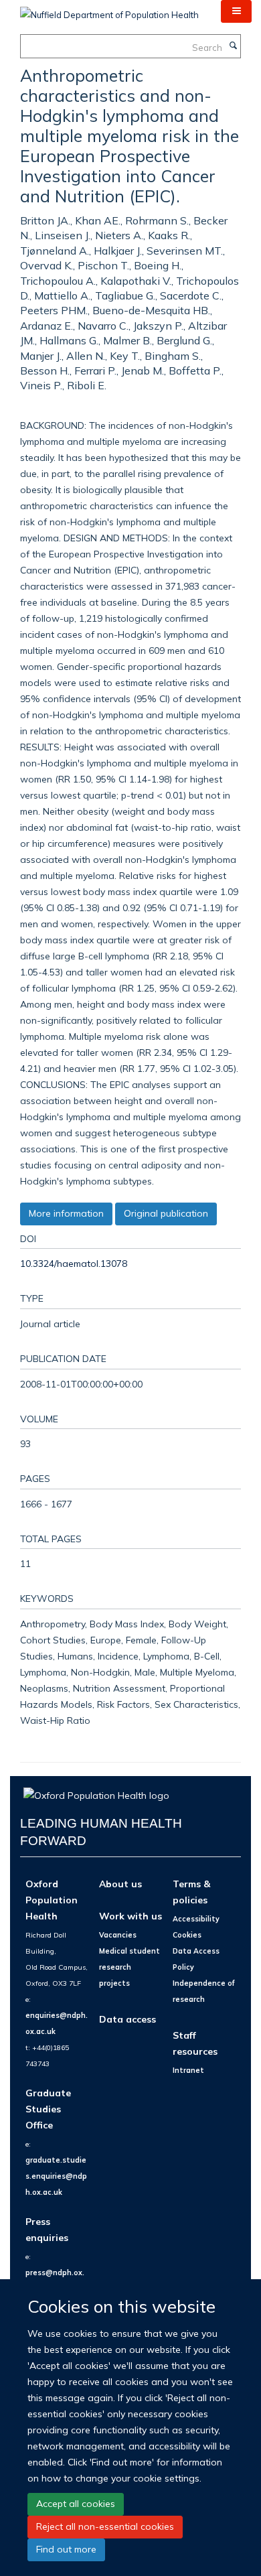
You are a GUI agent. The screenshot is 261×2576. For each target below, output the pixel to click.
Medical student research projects (129, 1967)
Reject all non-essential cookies (105, 2526)
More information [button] (66, 1213)
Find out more (66, 2549)
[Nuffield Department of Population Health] (109, 10)
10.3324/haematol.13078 (74, 1263)
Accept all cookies (76, 2504)
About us (120, 1884)
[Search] (233, 46)
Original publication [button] (166, 1213)
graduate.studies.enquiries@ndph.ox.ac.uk (56, 2176)
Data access (127, 2019)
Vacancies (118, 1935)
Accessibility (196, 1919)
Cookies (187, 1935)
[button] (236, 11)
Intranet (188, 2070)
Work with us (130, 1916)
